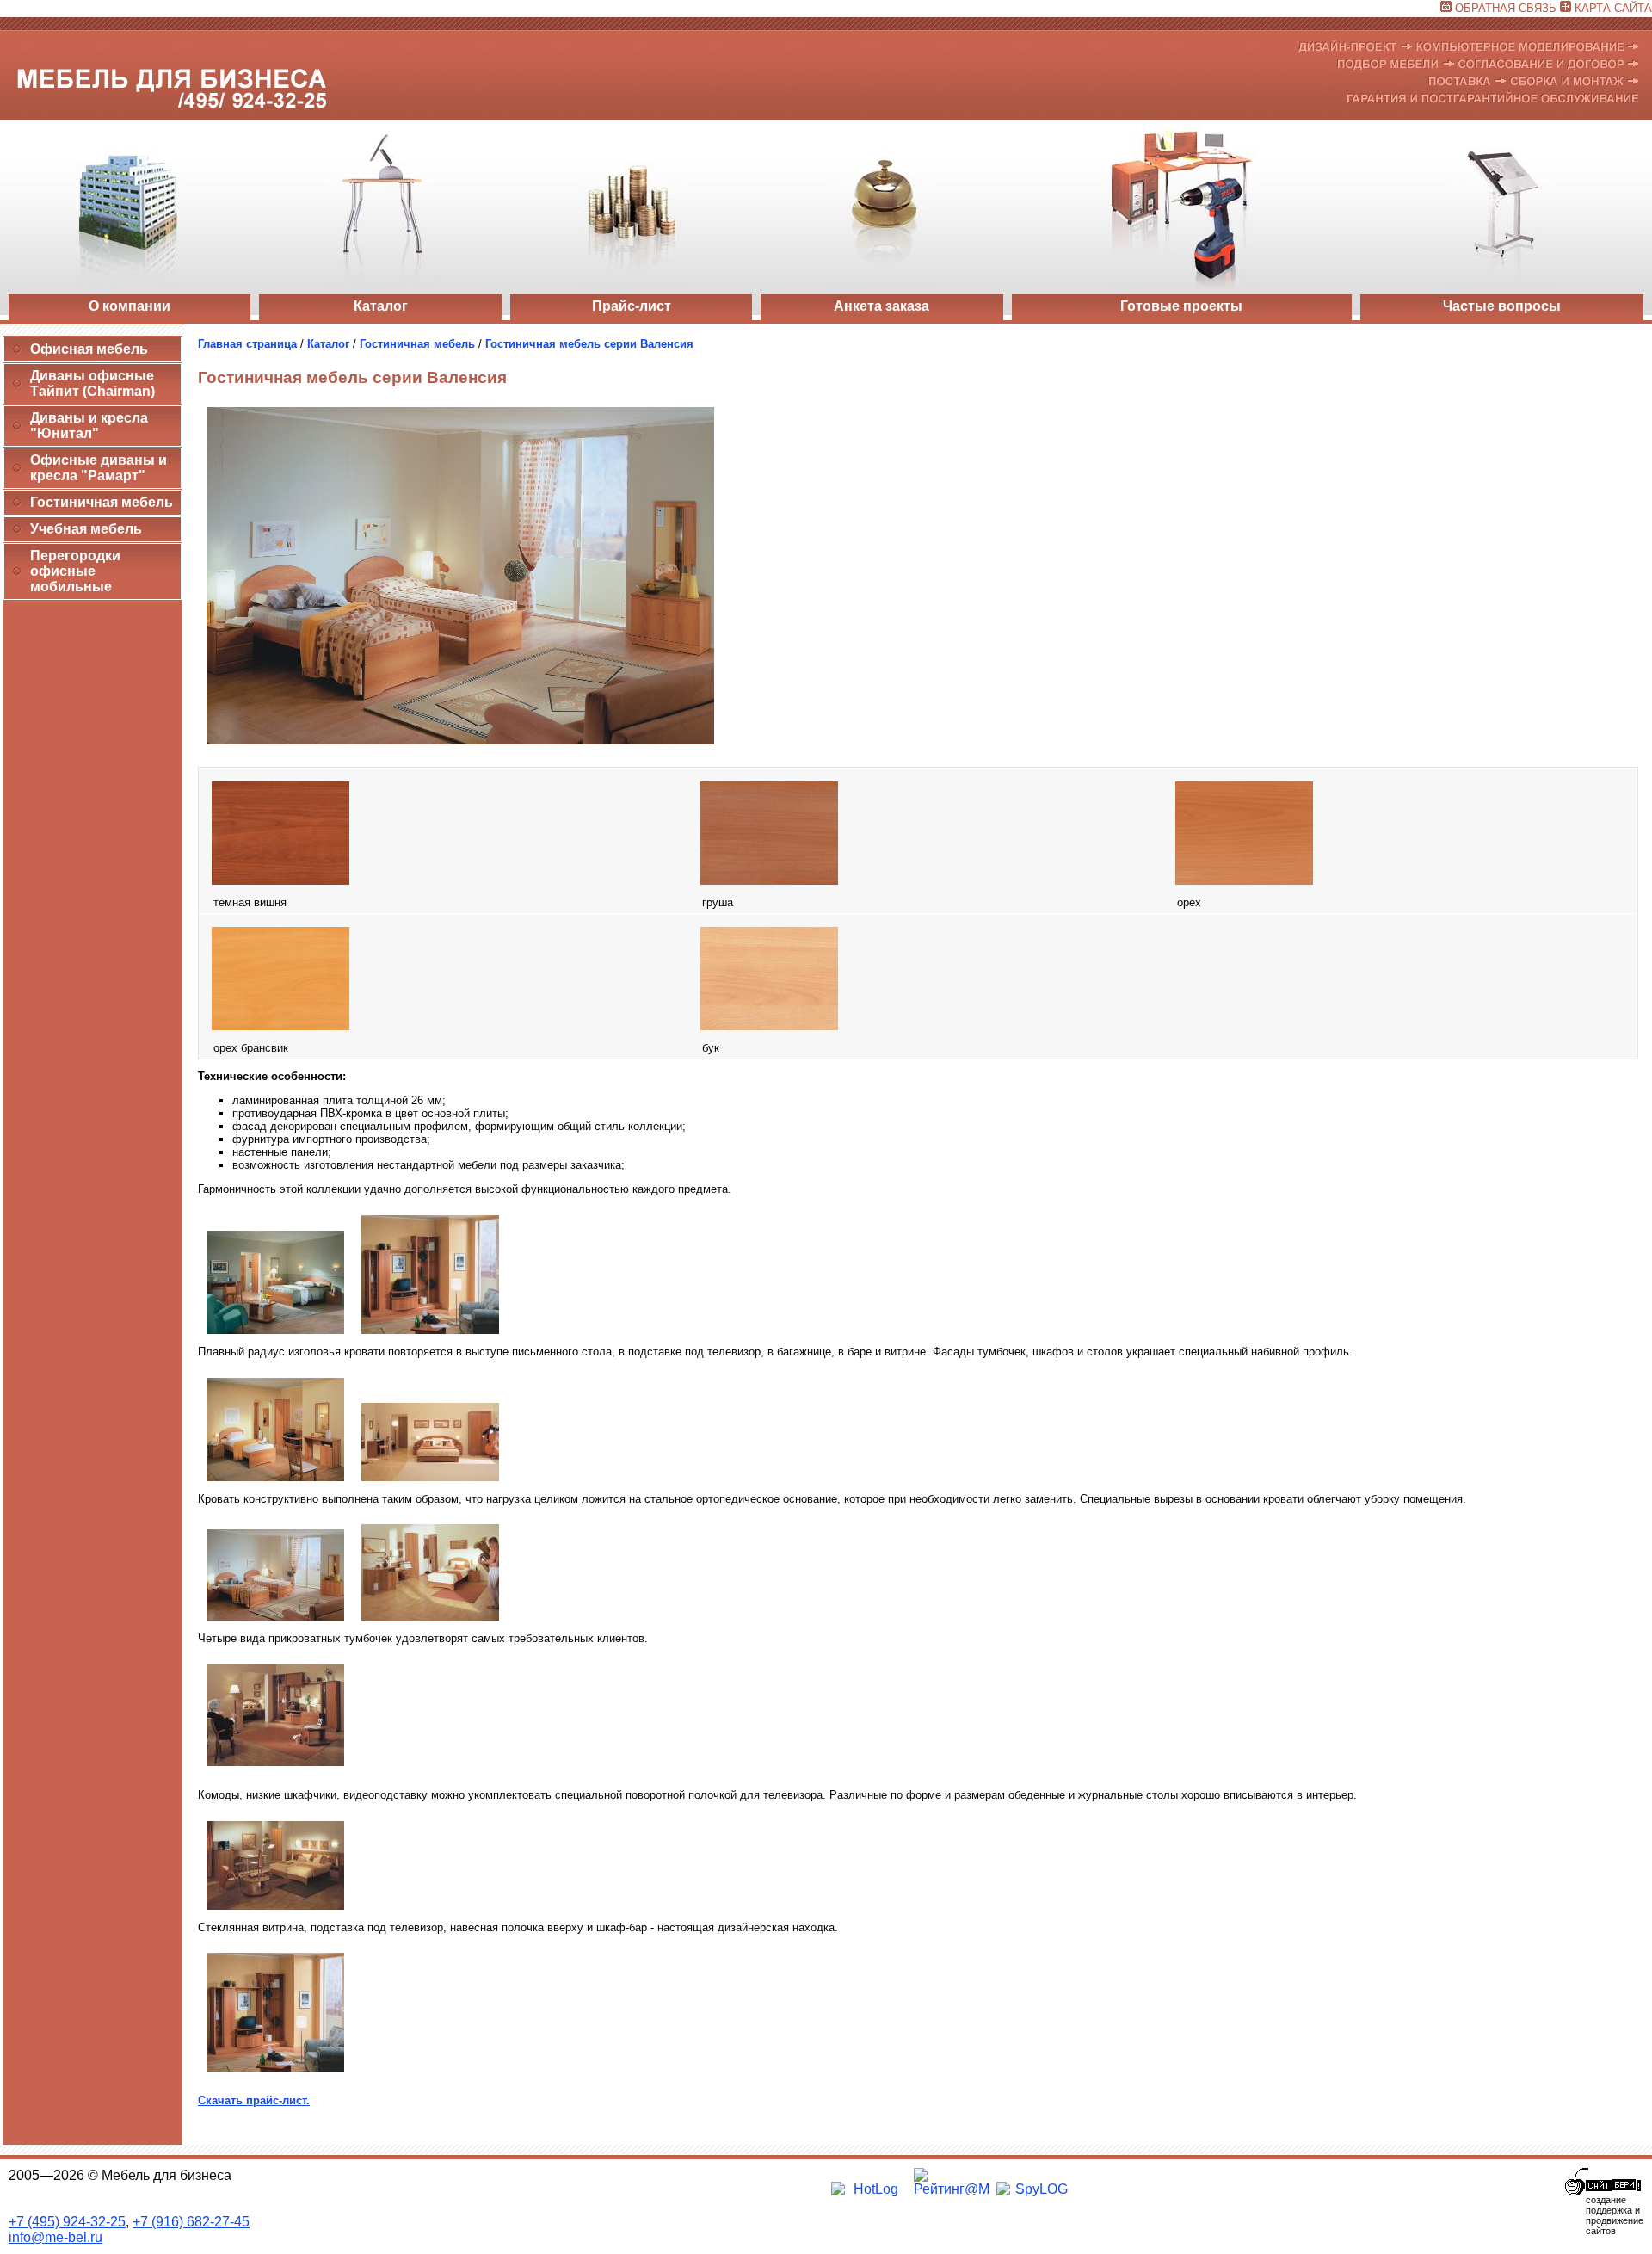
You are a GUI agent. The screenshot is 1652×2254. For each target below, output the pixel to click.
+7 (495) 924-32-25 (67, 2222)
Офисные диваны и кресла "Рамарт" (99, 468)
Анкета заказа (881, 306)
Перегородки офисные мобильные (75, 571)
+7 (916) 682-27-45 (191, 2222)
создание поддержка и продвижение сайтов (1615, 2215)
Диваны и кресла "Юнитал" (89, 426)
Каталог (381, 306)
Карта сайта (1613, 8)
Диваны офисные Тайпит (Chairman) (92, 383)
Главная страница (247, 344)
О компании (129, 306)
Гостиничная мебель (102, 502)
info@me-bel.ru (55, 2237)
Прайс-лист (632, 306)
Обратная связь (1506, 8)
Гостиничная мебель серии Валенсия (589, 344)
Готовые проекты (1181, 306)
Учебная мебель (86, 529)
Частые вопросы (1502, 306)
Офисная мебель (89, 349)
